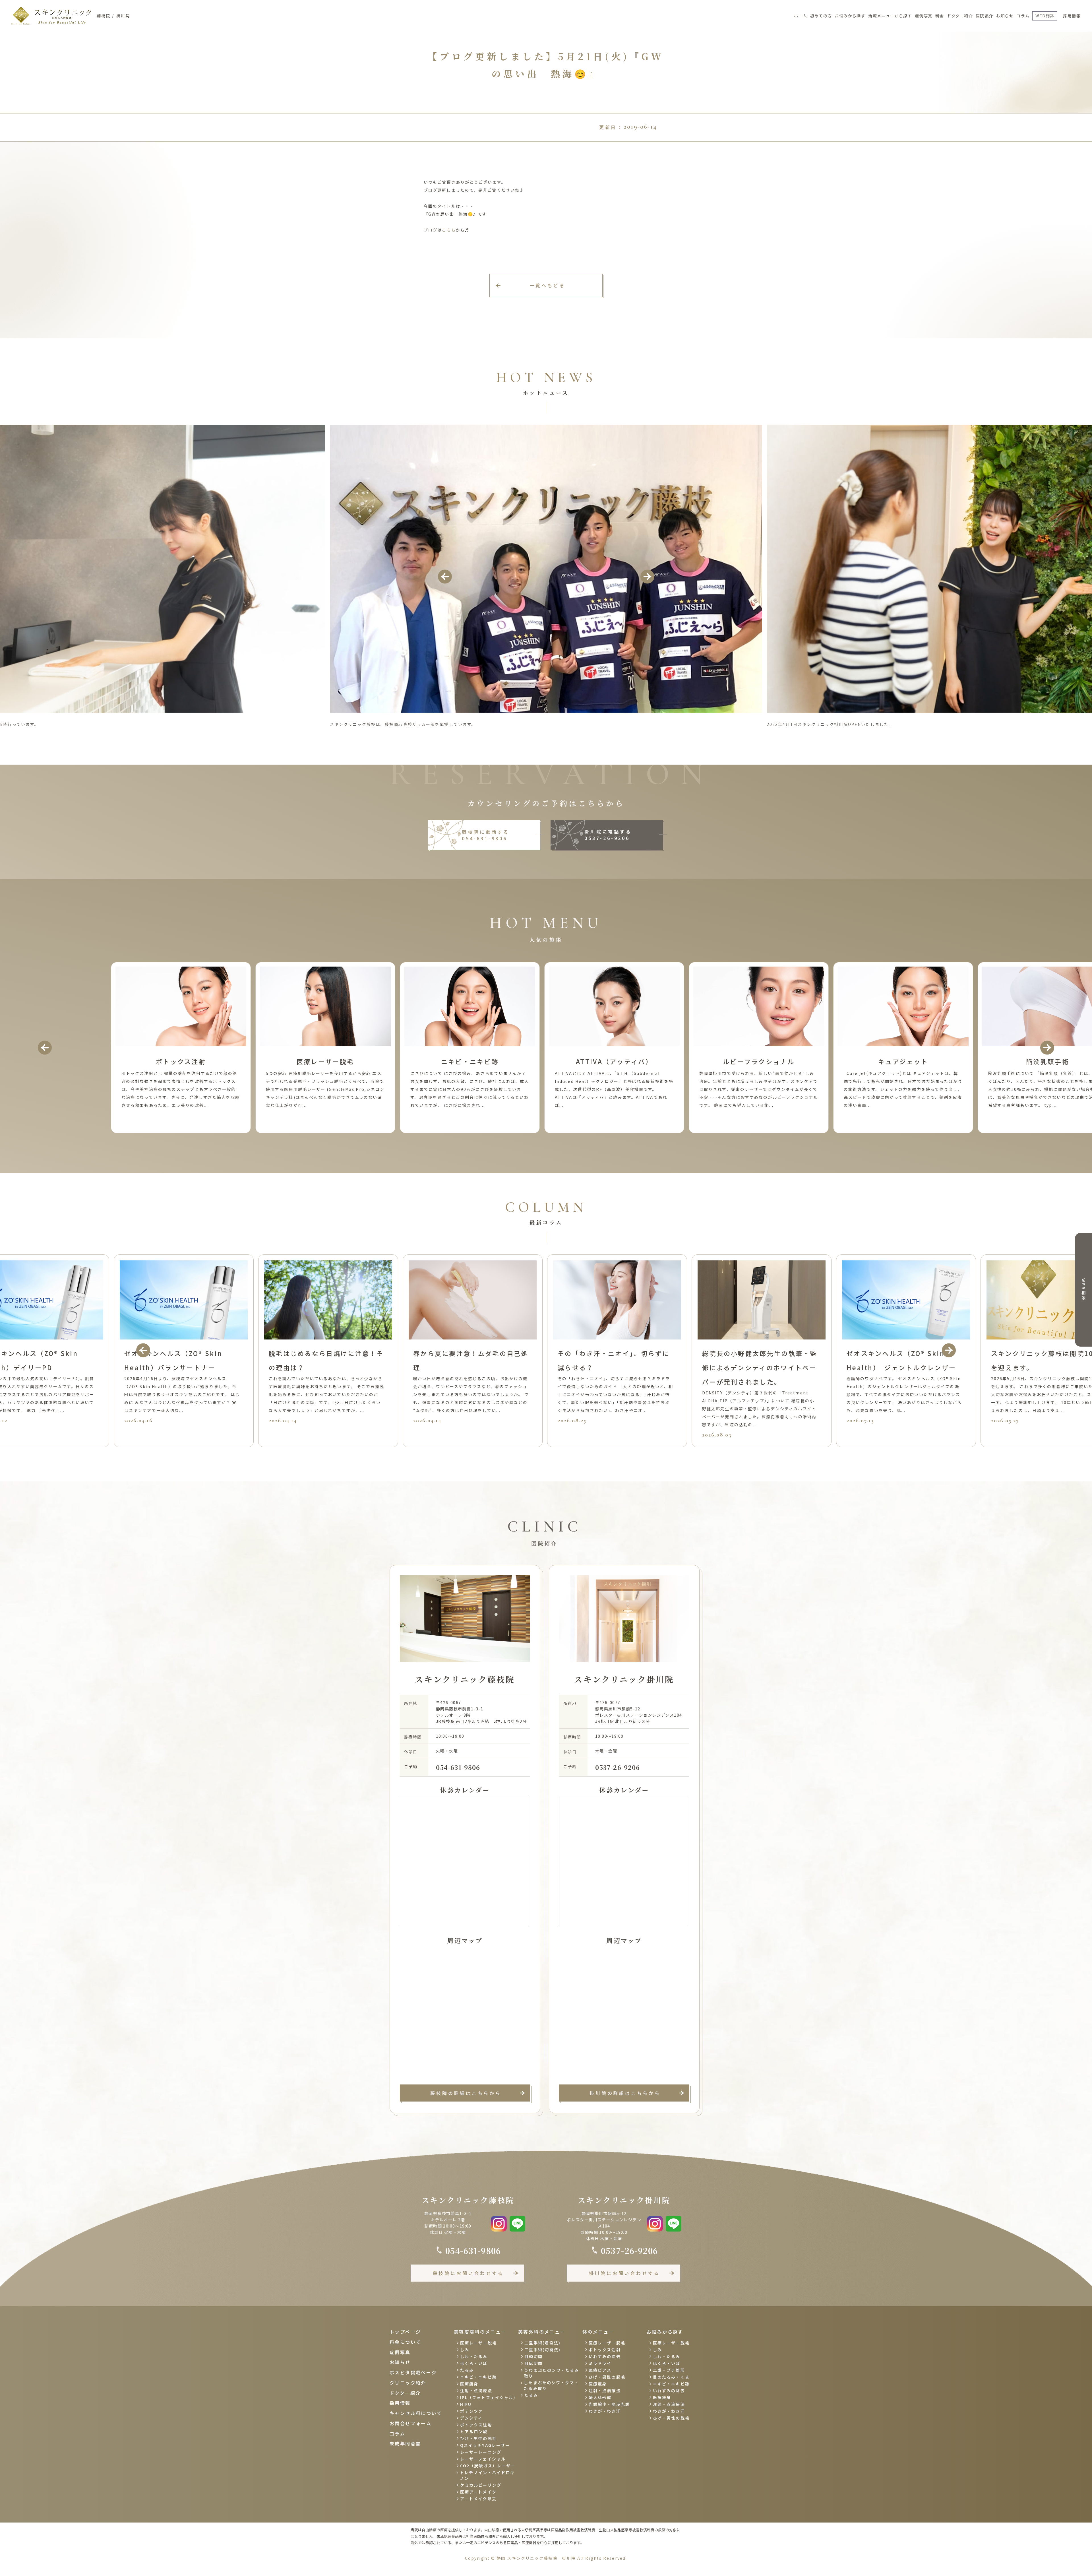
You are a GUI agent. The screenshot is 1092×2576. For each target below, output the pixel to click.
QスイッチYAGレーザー (485, 2445)
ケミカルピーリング (481, 2485)
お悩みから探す (850, 16)
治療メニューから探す (890, 16)
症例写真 (924, 16)
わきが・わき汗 (605, 2411)
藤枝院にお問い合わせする (468, 2273)
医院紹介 (985, 16)
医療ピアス (600, 2370)
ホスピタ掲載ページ (413, 2372)
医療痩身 (469, 2384)
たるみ (467, 2370)
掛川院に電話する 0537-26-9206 (608, 835)
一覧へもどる (548, 285)
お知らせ (1005, 16)
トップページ (405, 2332)
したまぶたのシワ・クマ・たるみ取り (551, 2385)
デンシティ (471, 2418)
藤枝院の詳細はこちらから (466, 2093)
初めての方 (821, 16)
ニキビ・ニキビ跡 (478, 2377)
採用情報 (1072, 16)
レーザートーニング (481, 2452)
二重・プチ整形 (669, 2370)
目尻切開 (533, 2363)
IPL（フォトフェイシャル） (488, 2397)
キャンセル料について (416, 2413)
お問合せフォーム (410, 2423)
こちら (449, 230)
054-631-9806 (458, 1767)
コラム (1023, 16)
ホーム (801, 16)
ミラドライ (600, 2363)
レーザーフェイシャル (483, 2459)
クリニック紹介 (408, 2383)
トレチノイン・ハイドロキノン (487, 2475)
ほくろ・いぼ (474, 2363)
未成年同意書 (405, 2443)
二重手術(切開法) (542, 2350)
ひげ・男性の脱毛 (478, 2438)
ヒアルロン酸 (474, 2431)
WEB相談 (1083, 1290)
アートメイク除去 (478, 2499)
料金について (405, 2342)
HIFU (466, 2404)
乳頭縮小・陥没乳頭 (609, 2404)
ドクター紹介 (960, 16)
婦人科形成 (600, 2397)
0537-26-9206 (618, 1767)
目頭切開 (533, 2356)
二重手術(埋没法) (542, 2343)
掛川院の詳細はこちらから (625, 2093)
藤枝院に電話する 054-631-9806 (485, 835)
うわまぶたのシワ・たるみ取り (552, 2373)
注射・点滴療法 (476, 2391)
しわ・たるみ (474, 2356)
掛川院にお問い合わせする (624, 2273)
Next (647, 576)
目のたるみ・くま (671, 2377)
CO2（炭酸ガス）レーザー (488, 2466)
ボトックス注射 (476, 2425)
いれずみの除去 (605, 2356)
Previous (445, 576)
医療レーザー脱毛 (478, 2343)
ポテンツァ (472, 2411)
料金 (940, 16)
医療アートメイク (478, 2492)
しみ (465, 2350)
